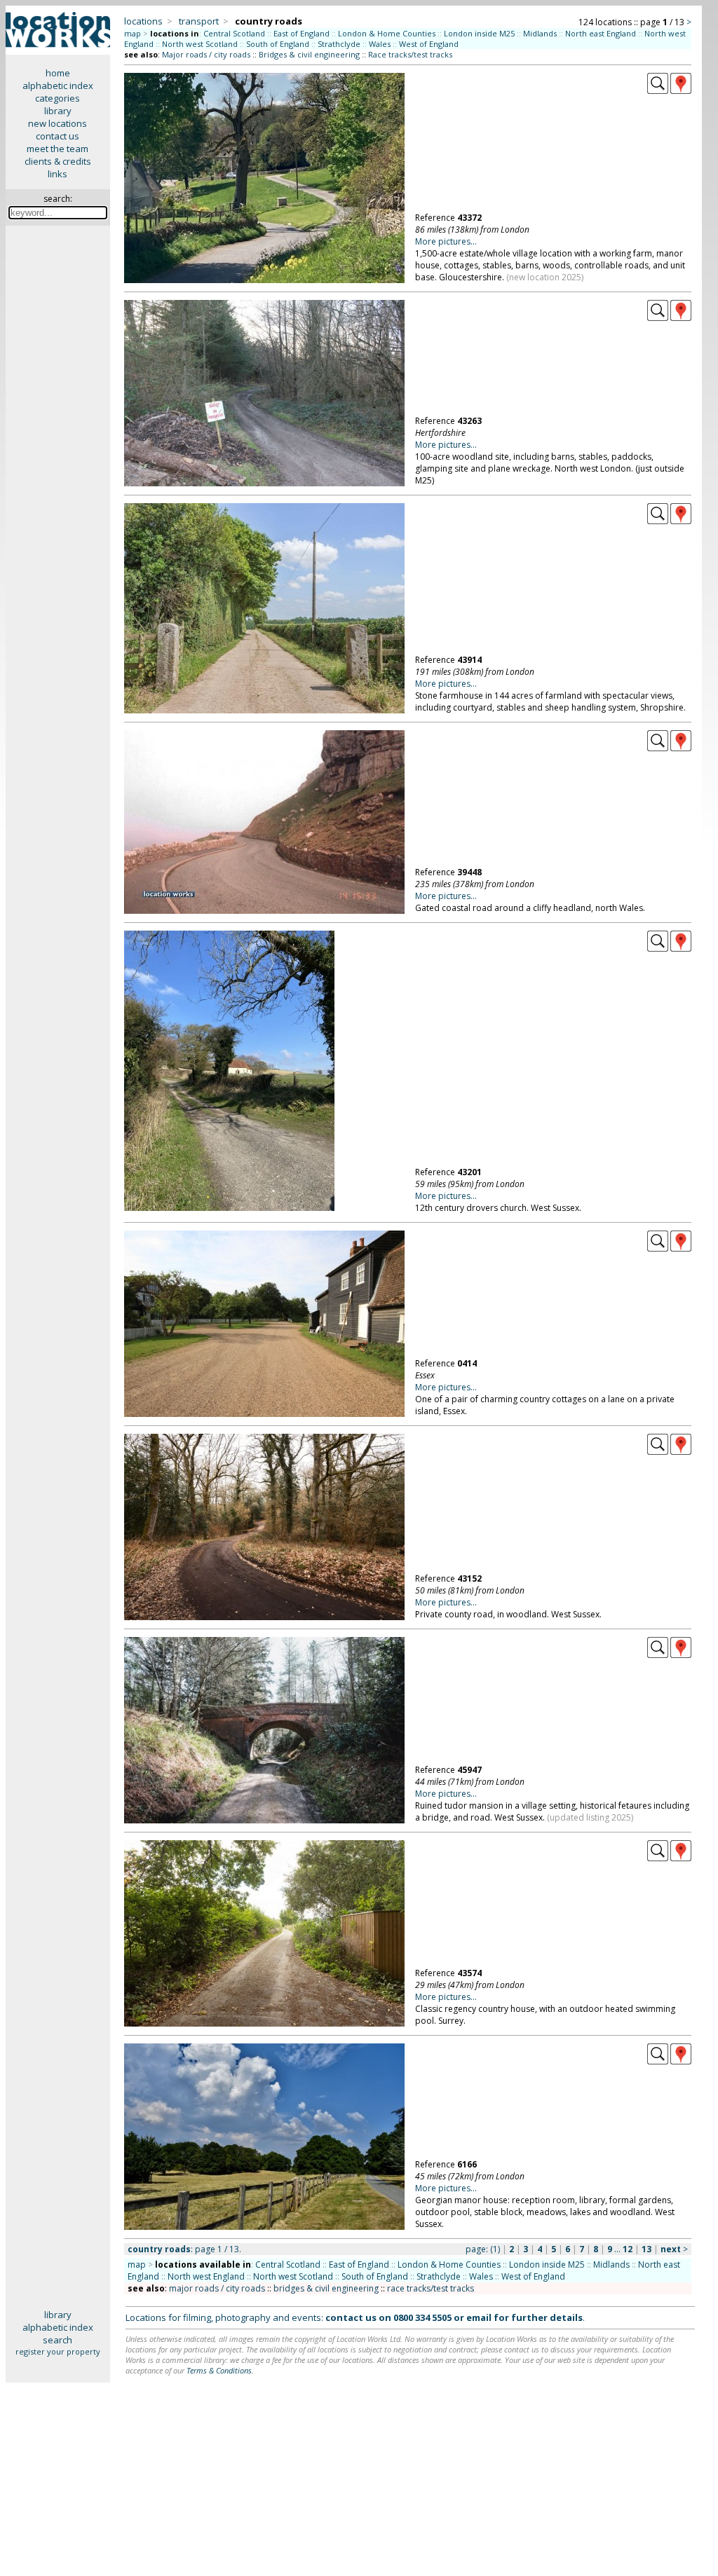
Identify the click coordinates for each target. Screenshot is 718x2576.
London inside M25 (479, 33)
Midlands (540, 33)
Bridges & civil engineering (309, 54)
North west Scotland (200, 44)
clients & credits (58, 161)
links (57, 174)
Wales (380, 44)
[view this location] (658, 90)
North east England (601, 33)
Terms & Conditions (219, 2370)
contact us (57, 136)
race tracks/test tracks (431, 2288)
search (57, 2340)
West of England (429, 44)
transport (199, 21)
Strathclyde (339, 44)
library (58, 111)
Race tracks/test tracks (410, 54)
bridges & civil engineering (326, 2288)
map (133, 33)
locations (143, 21)
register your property (58, 2351)
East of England (302, 33)
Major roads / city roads (206, 54)
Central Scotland (234, 33)
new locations (57, 123)
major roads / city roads (217, 2288)
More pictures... (446, 241)
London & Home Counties (387, 33)
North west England (206, 2276)
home (58, 73)
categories (57, 98)
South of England (278, 44)
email (479, 2317)
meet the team (57, 149)
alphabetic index (58, 85)
